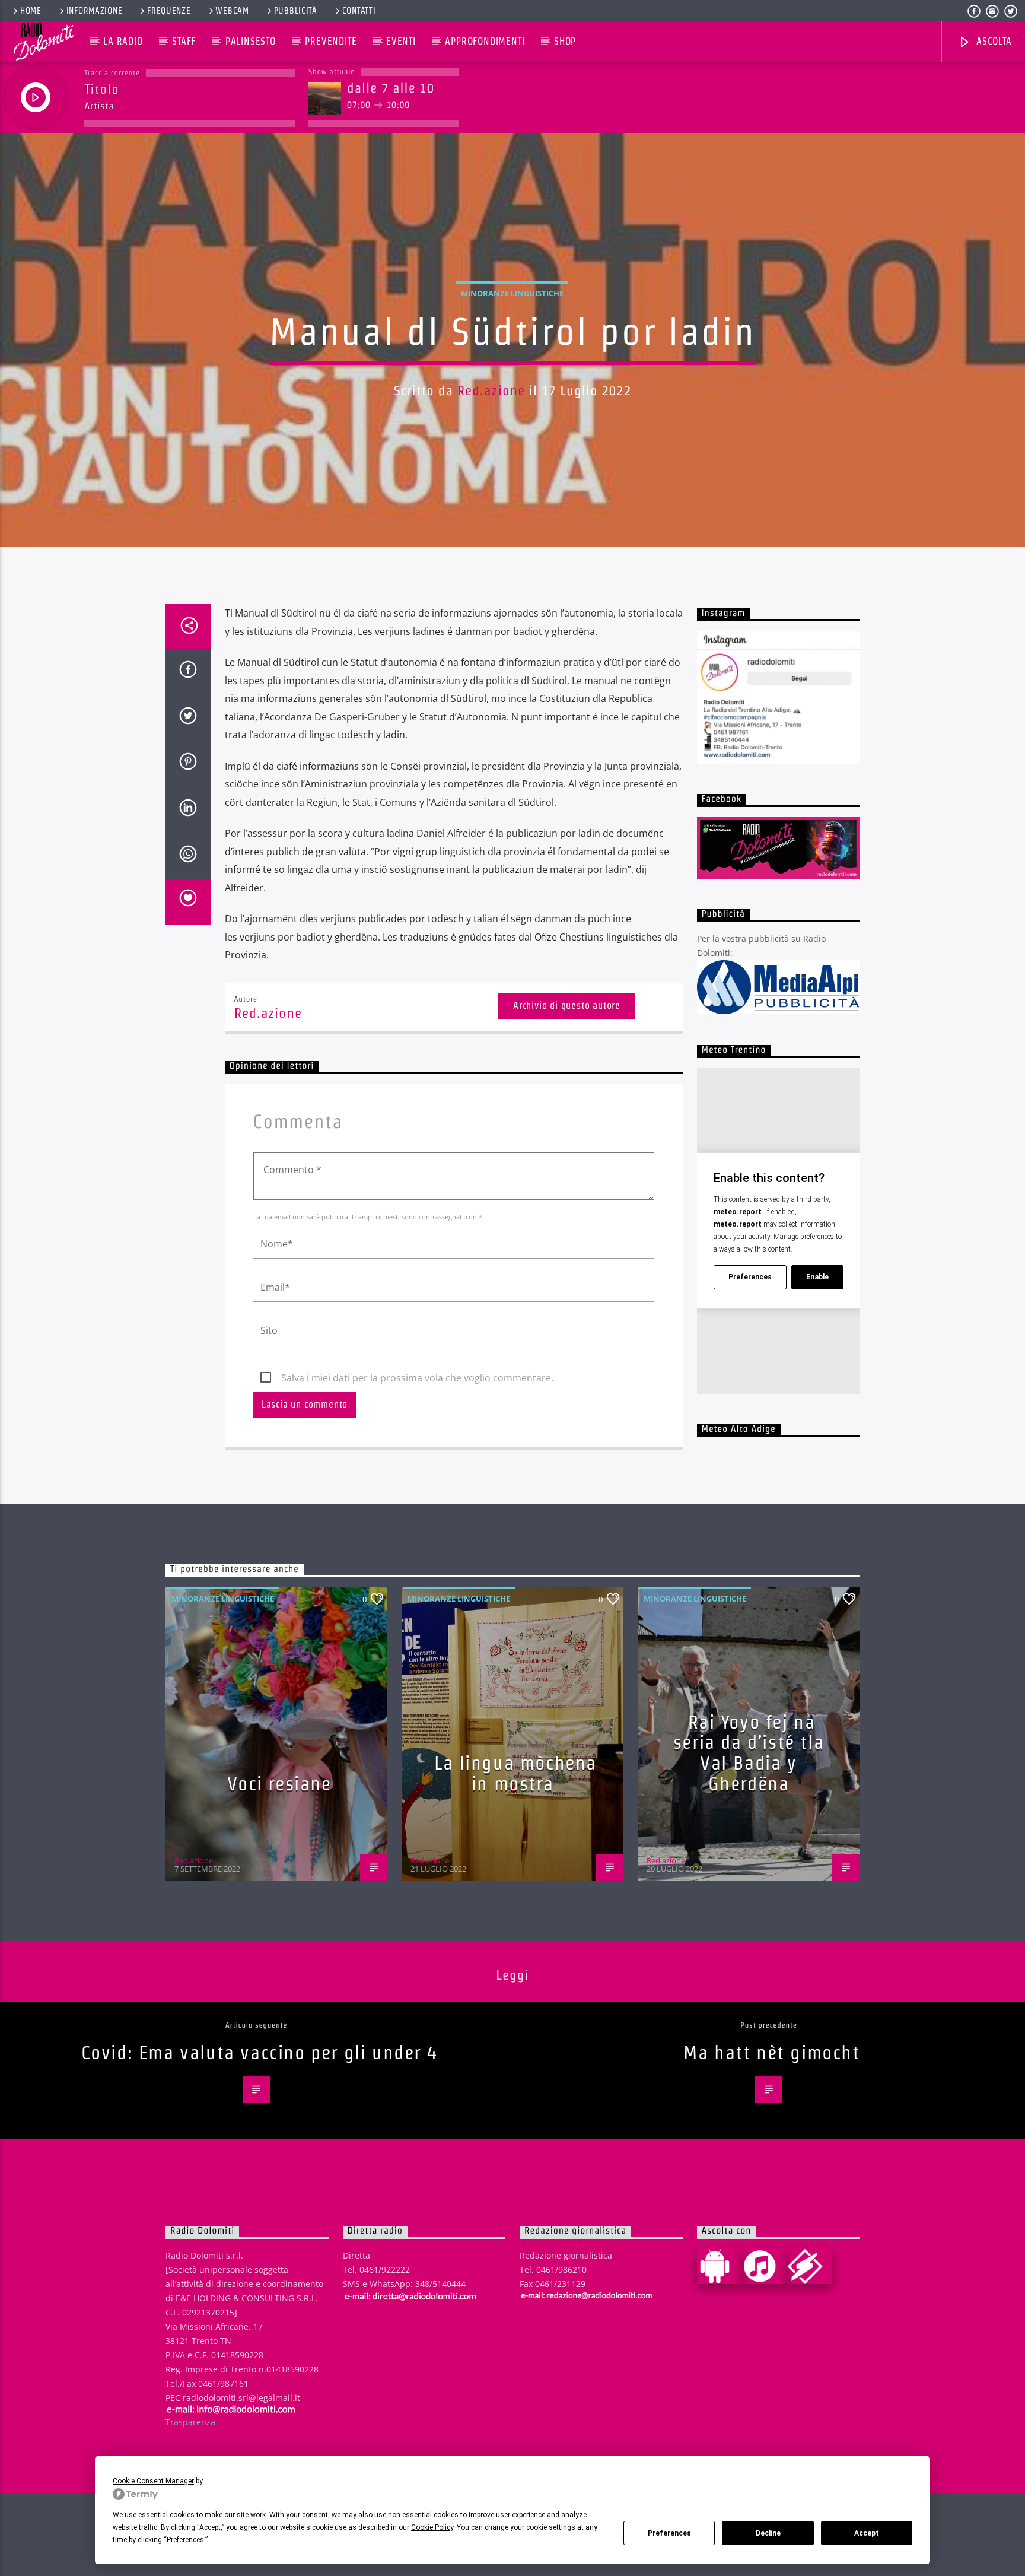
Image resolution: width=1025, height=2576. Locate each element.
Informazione (95, 11)
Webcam (232, 11)
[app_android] (720, 2266)
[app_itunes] (765, 2266)
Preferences (669, 2533)
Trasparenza (190, 2422)
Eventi (401, 41)
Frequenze (169, 11)
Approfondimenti (485, 41)
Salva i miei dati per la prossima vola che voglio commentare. (417, 1378)
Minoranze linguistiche (512, 293)
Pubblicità (296, 11)
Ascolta (992, 41)
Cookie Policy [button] (432, 2527)
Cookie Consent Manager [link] (153, 2481)
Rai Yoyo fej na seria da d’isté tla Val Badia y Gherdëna (749, 1753)
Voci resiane (279, 1783)
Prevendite (331, 41)
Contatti (359, 11)
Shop (565, 41)
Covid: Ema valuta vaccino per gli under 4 (260, 2052)
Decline (768, 2533)
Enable (817, 1277)
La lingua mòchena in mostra (515, 1773)
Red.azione (491, 390)
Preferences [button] (185, 2540)
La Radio (123, 41)
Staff (184, 41)
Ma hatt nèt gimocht (771, 2052)
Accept (867, 2533)
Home (31, 11)
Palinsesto (251, 41)
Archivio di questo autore (567, 1006)
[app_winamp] (810, 2266)
